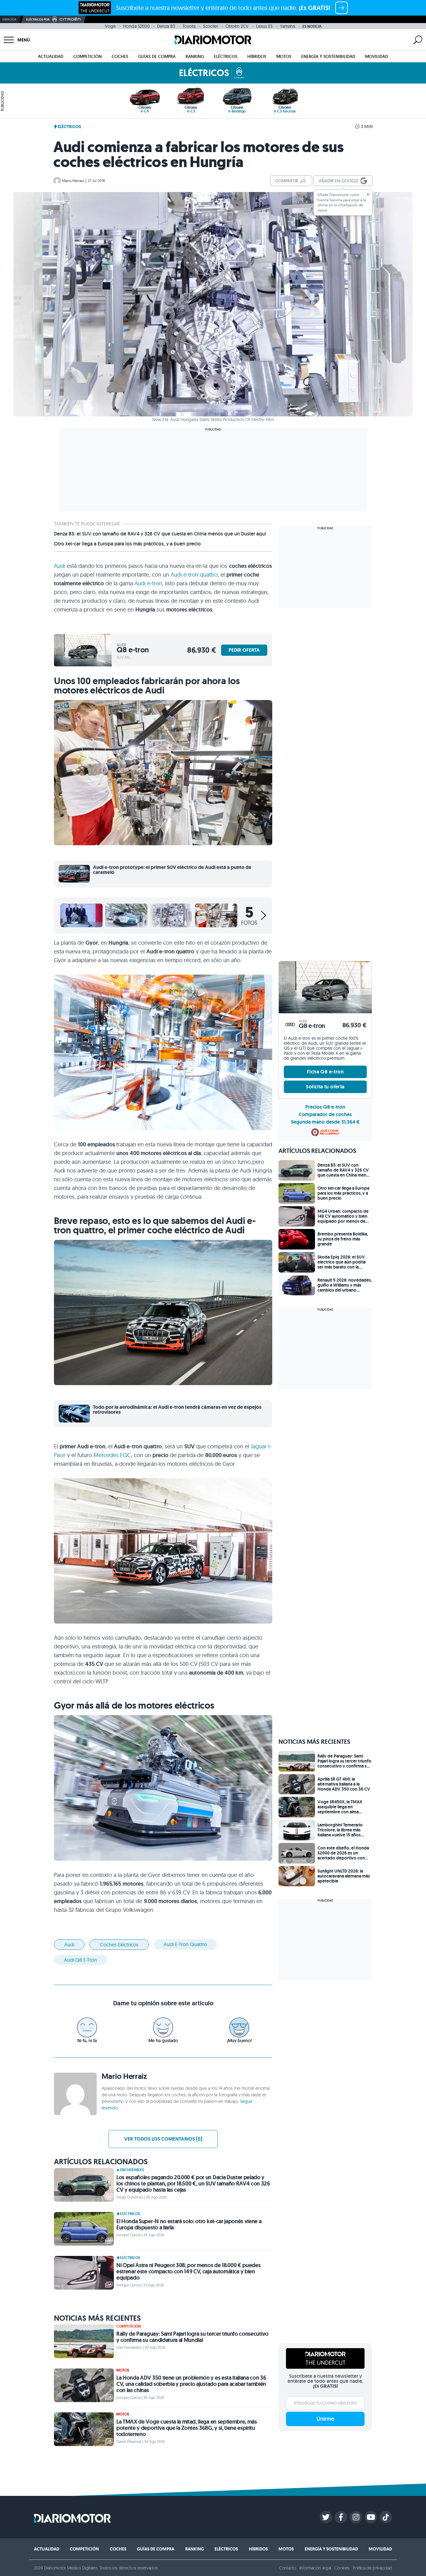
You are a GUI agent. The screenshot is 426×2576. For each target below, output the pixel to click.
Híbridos (257, 56)
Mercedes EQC (112, 1455)
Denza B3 (166, 26)
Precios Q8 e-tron (325, 1107)
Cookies (342, 2568)
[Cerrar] (368, 194)
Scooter (211, 26)
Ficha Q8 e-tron (325, 1072)
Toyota (189, 26)
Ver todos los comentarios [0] (163, 2139)
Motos (284, 56)
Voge (110, 26)
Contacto (288, 2568)
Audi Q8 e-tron (80, 1960)
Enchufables (132, 2170)
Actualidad (51, 56)
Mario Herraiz (73, 181)
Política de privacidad (372, 2568)
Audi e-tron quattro (194, 575)
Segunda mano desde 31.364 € (325, 1122)
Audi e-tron (148, 583)
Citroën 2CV (237, 26)
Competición (87, 56)
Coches (120, 56)
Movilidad (377, 56)
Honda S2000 (136, 26)
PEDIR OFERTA (244, 650)
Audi (60, 566)
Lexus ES (264, 26)
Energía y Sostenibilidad (328, 56)
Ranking (195, 56)
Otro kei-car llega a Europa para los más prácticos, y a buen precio (127, 544)
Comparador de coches (325, 1114)
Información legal (315, 2568)
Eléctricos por (38, 19)
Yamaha (288, 26)
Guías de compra (157, 56)
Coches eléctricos (119, 1945)
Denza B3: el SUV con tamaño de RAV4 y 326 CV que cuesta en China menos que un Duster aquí (160, 534)
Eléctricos (226, 56)
